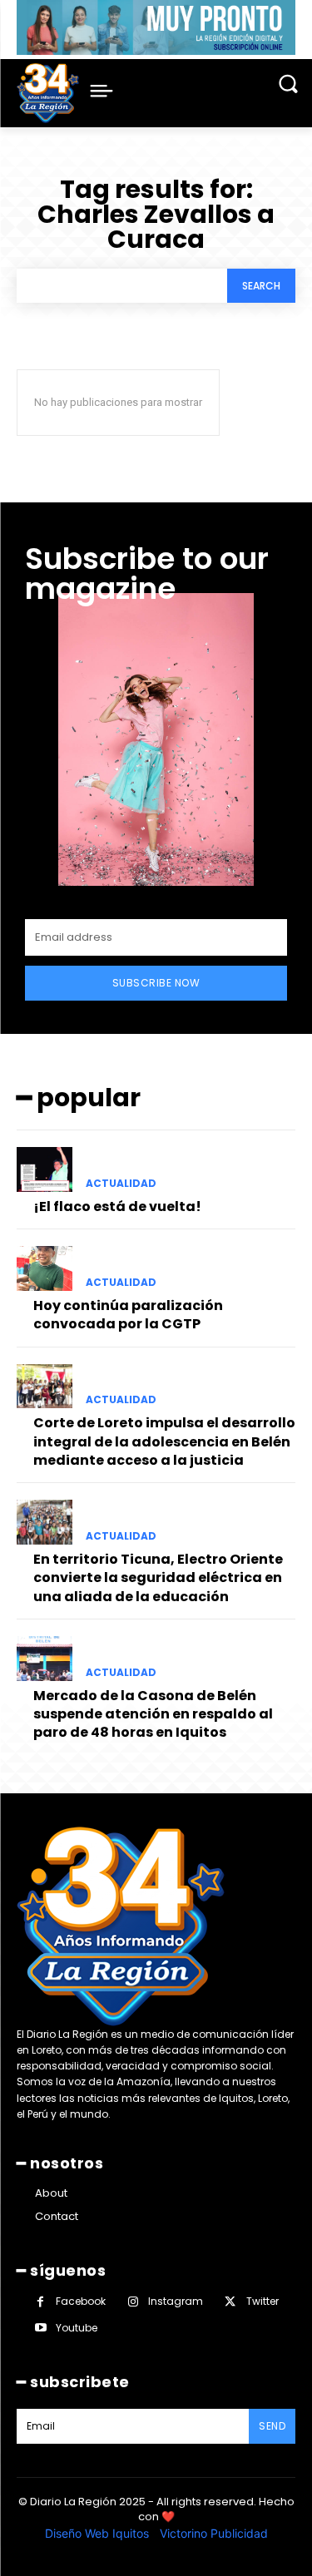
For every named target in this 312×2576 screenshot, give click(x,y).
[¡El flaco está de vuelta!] (45, 1169)
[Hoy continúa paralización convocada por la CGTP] (45, 1268)
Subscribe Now (156, 983)
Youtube (77, 2328)
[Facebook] (40, 2302)
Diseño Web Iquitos (99, 2533)
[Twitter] (230, 2302)
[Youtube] (40, 2328)
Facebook (81, 2301)
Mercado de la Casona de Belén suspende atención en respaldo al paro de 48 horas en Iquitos (153, 1714)
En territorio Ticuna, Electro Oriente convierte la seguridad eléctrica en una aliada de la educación (158, 1578)
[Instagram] (133, 2302)
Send (272, 2426)
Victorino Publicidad (214, 2533)
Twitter (262, 2301)
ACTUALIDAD (121, 1184)
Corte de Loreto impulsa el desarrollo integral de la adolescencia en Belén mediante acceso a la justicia (164, 1441)
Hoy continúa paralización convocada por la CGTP (128, 1315)
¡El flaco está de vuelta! (117, 1206)
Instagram (176, 2301)
